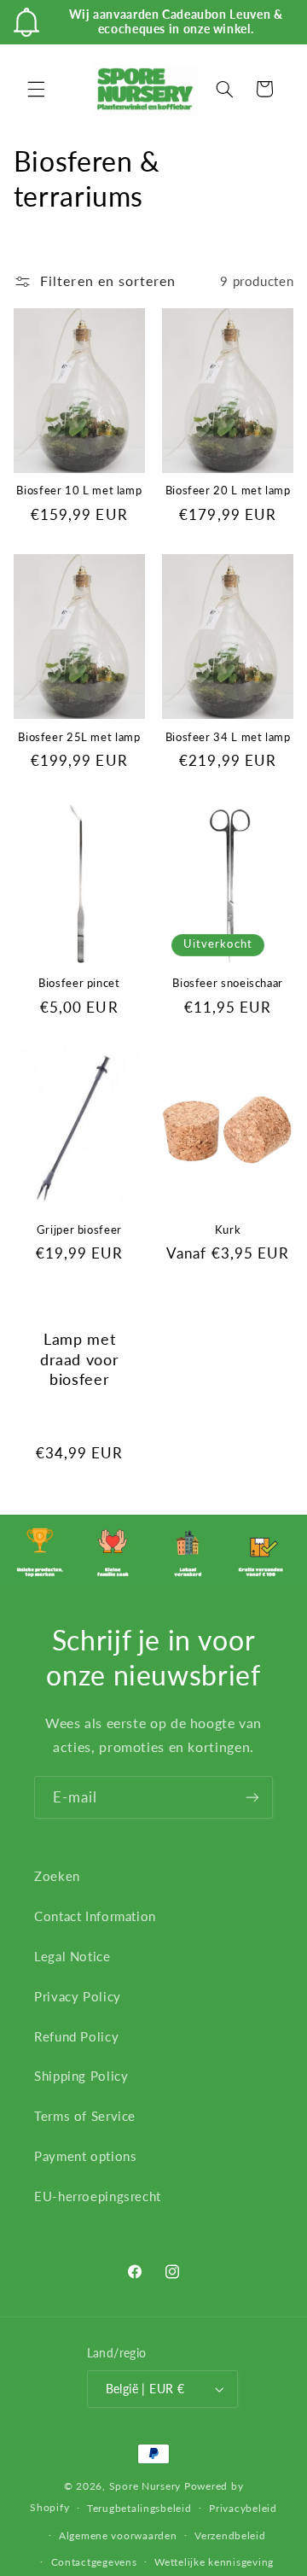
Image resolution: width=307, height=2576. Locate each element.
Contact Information (95, 1916)
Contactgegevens (94, 2562)
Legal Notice (72, 1956)
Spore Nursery (145, 2486)
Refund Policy (76, 2036)
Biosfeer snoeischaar (228, 983)
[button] (36, 89)
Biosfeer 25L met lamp (79, 737)
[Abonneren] (252, 1797)
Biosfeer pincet (79, 983)
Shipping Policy (81, 2076)
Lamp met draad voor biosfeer (79, 1358)
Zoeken (57, 1876)
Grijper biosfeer (79, 1230)
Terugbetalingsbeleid (139, 2508)
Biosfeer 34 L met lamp (228, 737)
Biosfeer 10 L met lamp (79, 491)
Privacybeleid (243, 2508)
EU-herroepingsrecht (98, 2196)
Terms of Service (85, 2116)
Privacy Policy (78, 1996)
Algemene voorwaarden (118, 2535)
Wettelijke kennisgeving (214, 2562)
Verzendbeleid (230, 2535)
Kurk (228, 1230)
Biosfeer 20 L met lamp (228, 491)
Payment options (85, 2156)
